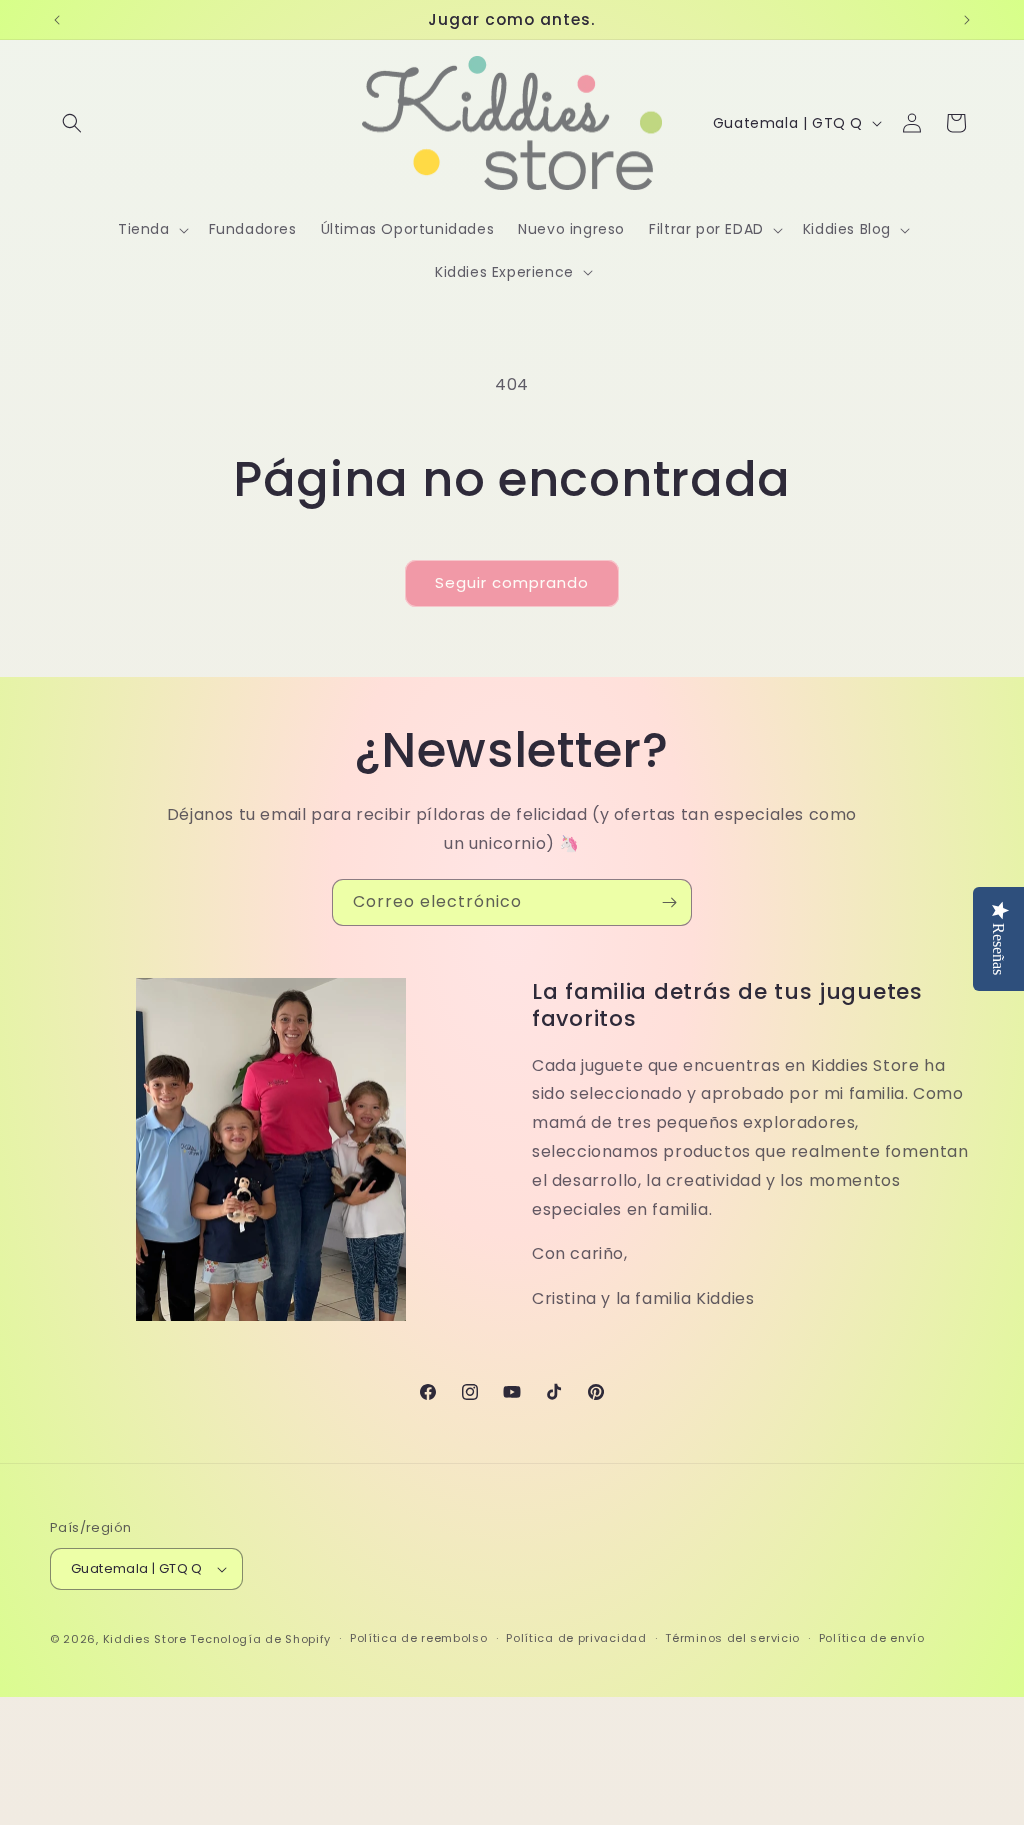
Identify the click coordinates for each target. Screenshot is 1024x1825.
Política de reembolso (419, 1638)
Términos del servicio (732, 1638)
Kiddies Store (145, 1639)
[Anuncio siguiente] (967, 20)
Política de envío (872, 1638)
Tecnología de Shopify (260, 1639)
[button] (72, 123)
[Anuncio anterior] (57, 20)
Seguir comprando (512, 582)
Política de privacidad (576, 1638)
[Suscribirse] (669, 902)
